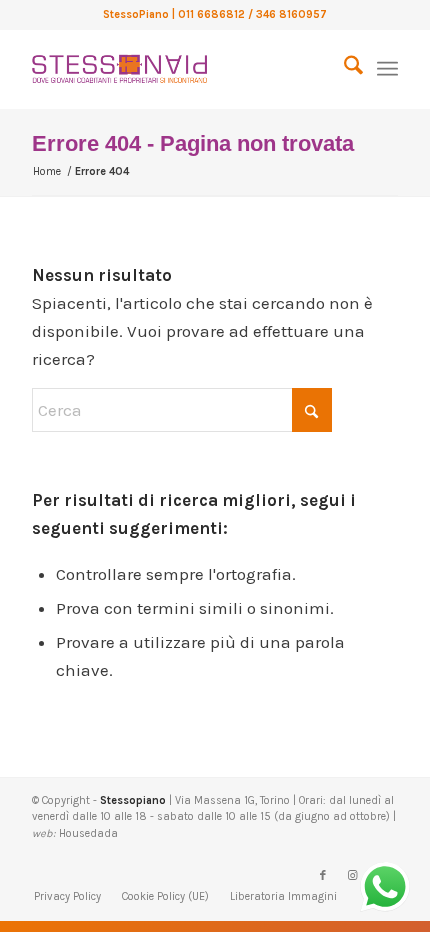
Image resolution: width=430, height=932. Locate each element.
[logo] (178, 69)
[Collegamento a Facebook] (323, 876)
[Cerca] (343, 69)
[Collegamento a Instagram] (353, 876)
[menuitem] (343, 69)
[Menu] (387, 69)
